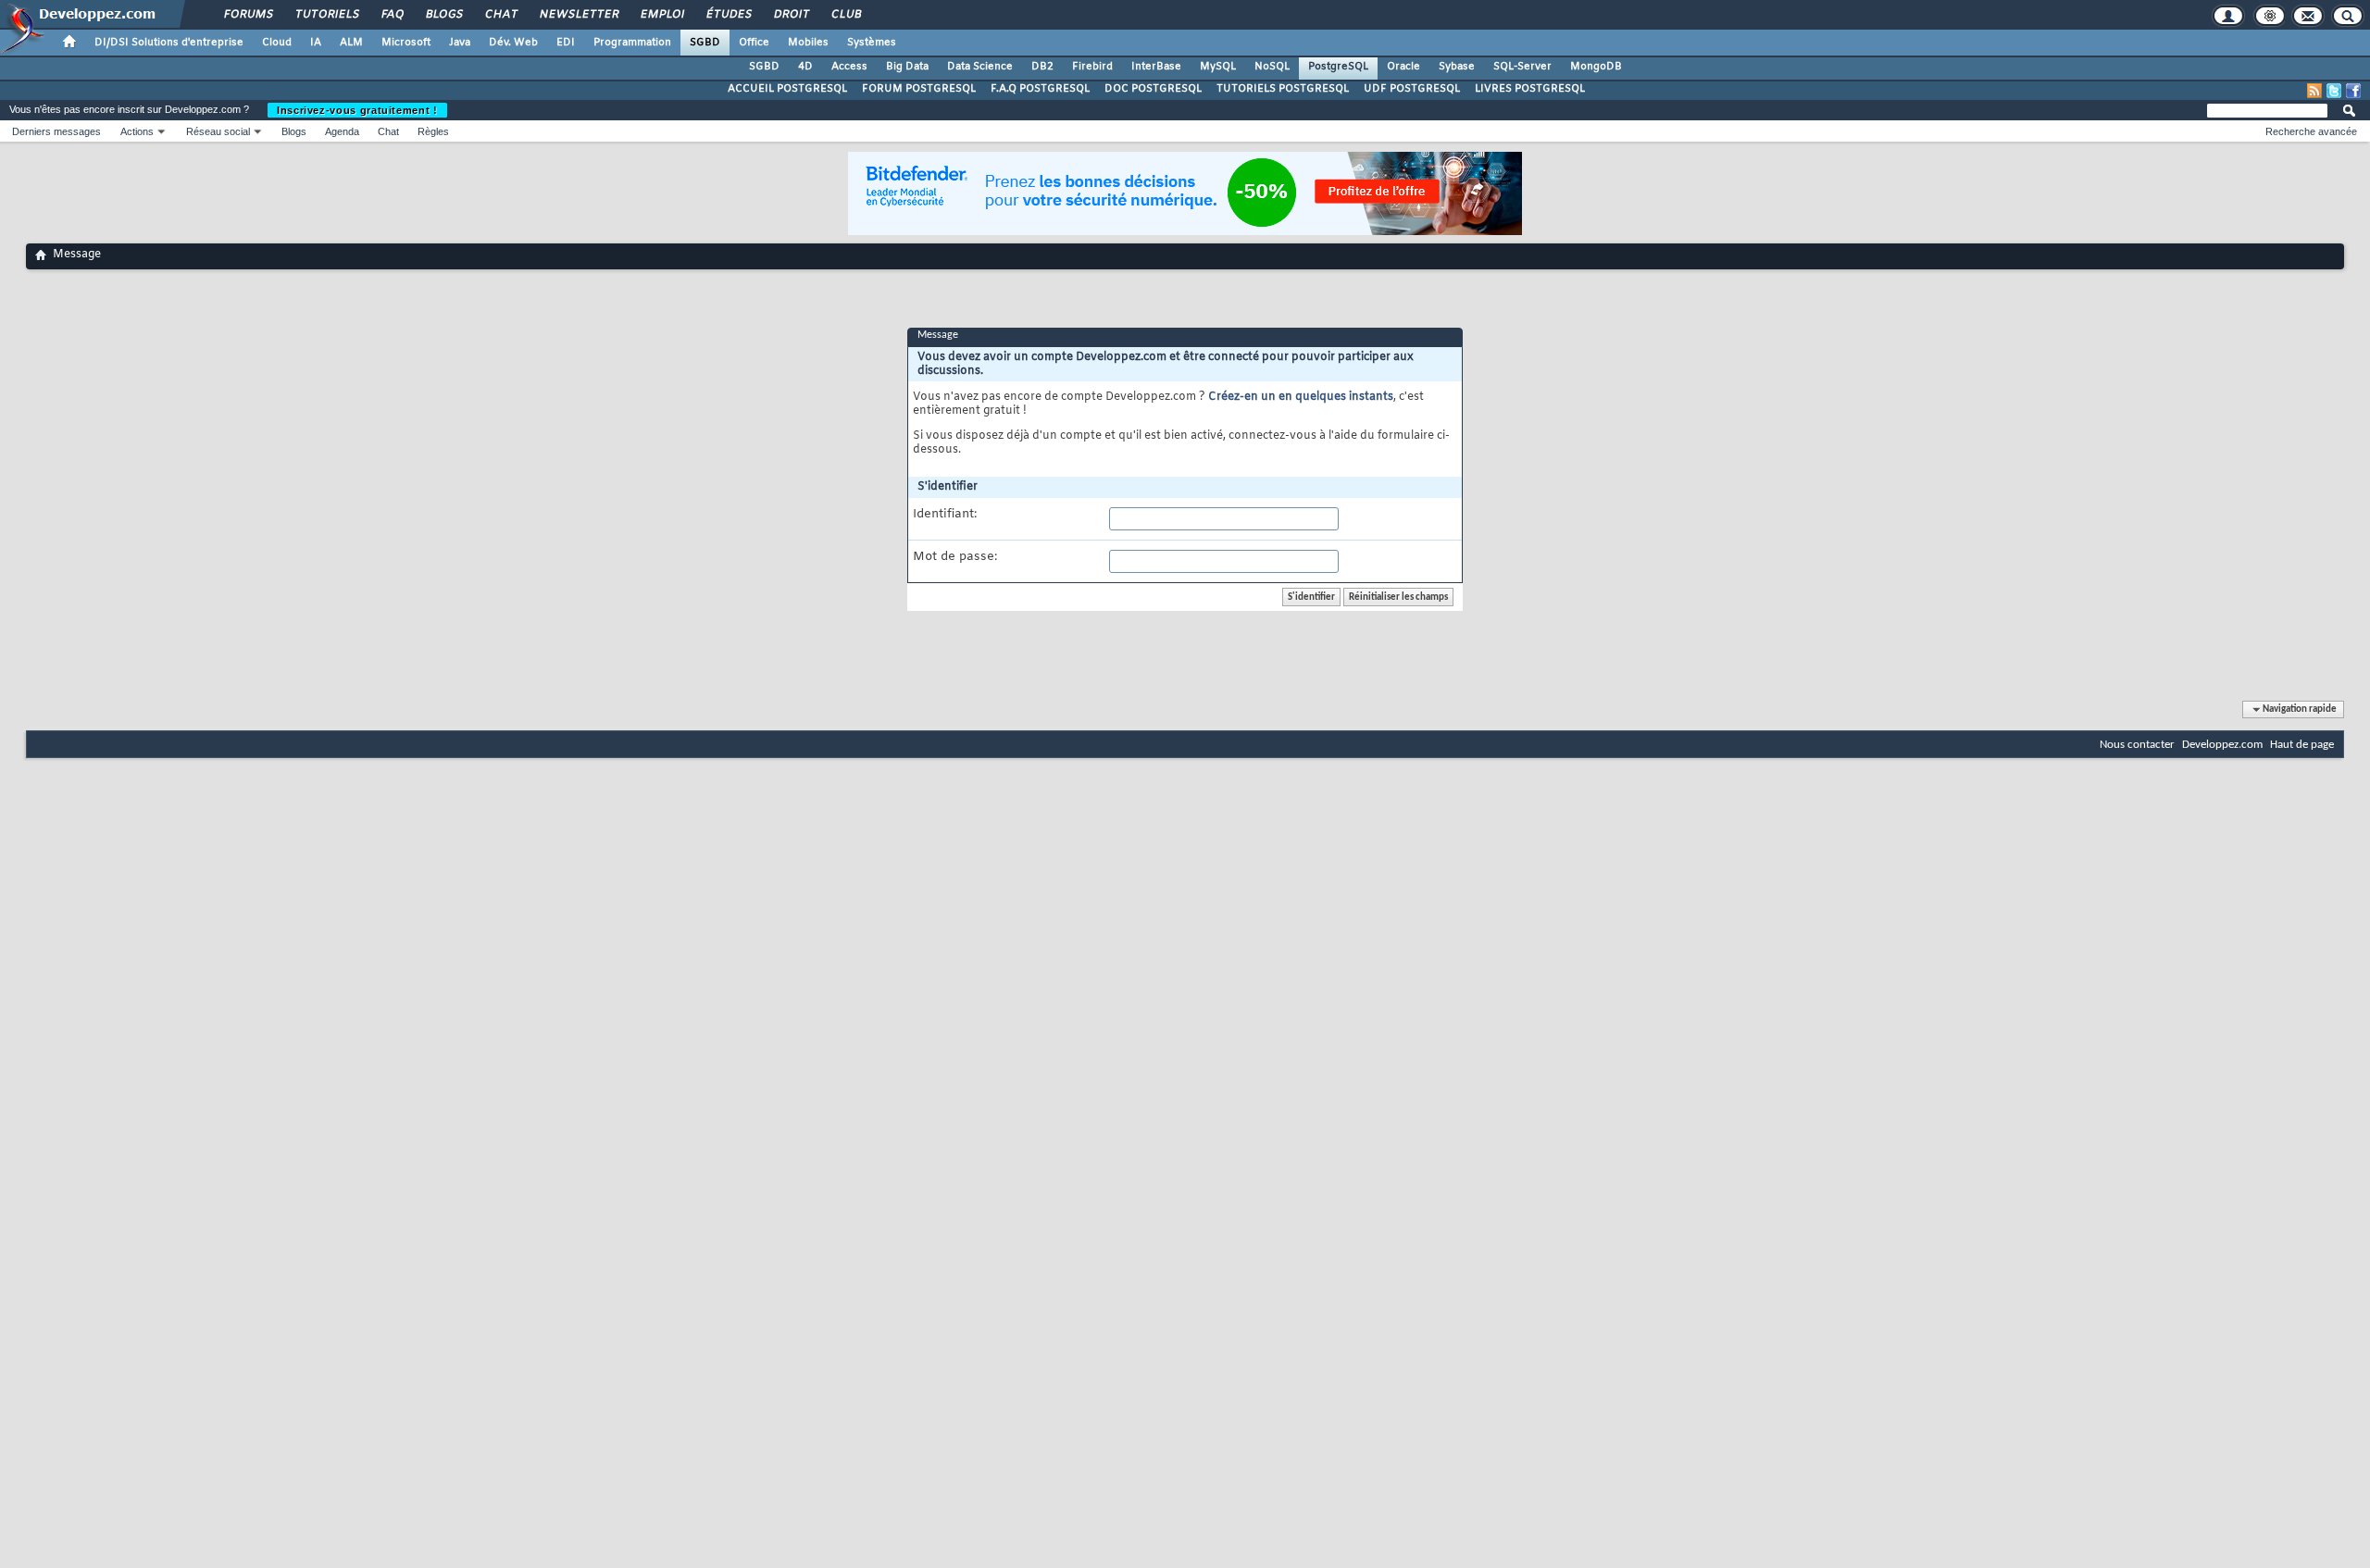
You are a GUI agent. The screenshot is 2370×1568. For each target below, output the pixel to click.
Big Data (907, 67)
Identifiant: (945, 515)
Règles (433, 131)
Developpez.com (2222, 745)
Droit (791, 15)
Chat (500, 15)
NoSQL (1272, 67)
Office (754, 43)
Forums (248, 15)
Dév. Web (513, 43)
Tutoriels (326, 15)
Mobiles (808, 43)
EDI (566, 43)
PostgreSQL (1338, 67)
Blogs (443, 15)
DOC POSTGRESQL (1153, 89)
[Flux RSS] (2314, 91)
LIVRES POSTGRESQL (1530, 89)
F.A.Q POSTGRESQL (1040, 89)
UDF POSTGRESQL (1412, 89)
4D (805, 67)
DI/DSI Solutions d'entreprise (169, 43)
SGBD (705, 43)
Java (460, 43)
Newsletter (578, 15)
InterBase (1156, 67)
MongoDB (1596, 67)
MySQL (1218, 67)
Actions (137, 131)
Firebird (1092, 67)
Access (849, 67)
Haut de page (2302, 745)
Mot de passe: (955, 557)
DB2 (1042, 67)
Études (728, 15)
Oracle (1403, 67)
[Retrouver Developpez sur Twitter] (2334, 91)
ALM (351, 43)
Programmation (632, 43)
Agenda (342, 131)
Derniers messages (56, 131)
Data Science (980, 67)
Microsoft (406, 43)
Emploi (661, 15)
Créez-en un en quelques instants (1301, 397)
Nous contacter (2137, 745)
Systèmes (872, 43)
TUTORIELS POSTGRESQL (1283, 89)
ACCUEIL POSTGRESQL (787, 89)
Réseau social (218, 131)
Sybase (1457, 67)
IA (316, 43)
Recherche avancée (2311, 131)
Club (845, 15)
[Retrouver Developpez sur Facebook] (2353, 91)
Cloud (277, 43)
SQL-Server (1522, 67)
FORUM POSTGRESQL (919, 89)
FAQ (392, 15)
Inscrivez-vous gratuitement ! (357, 110)
